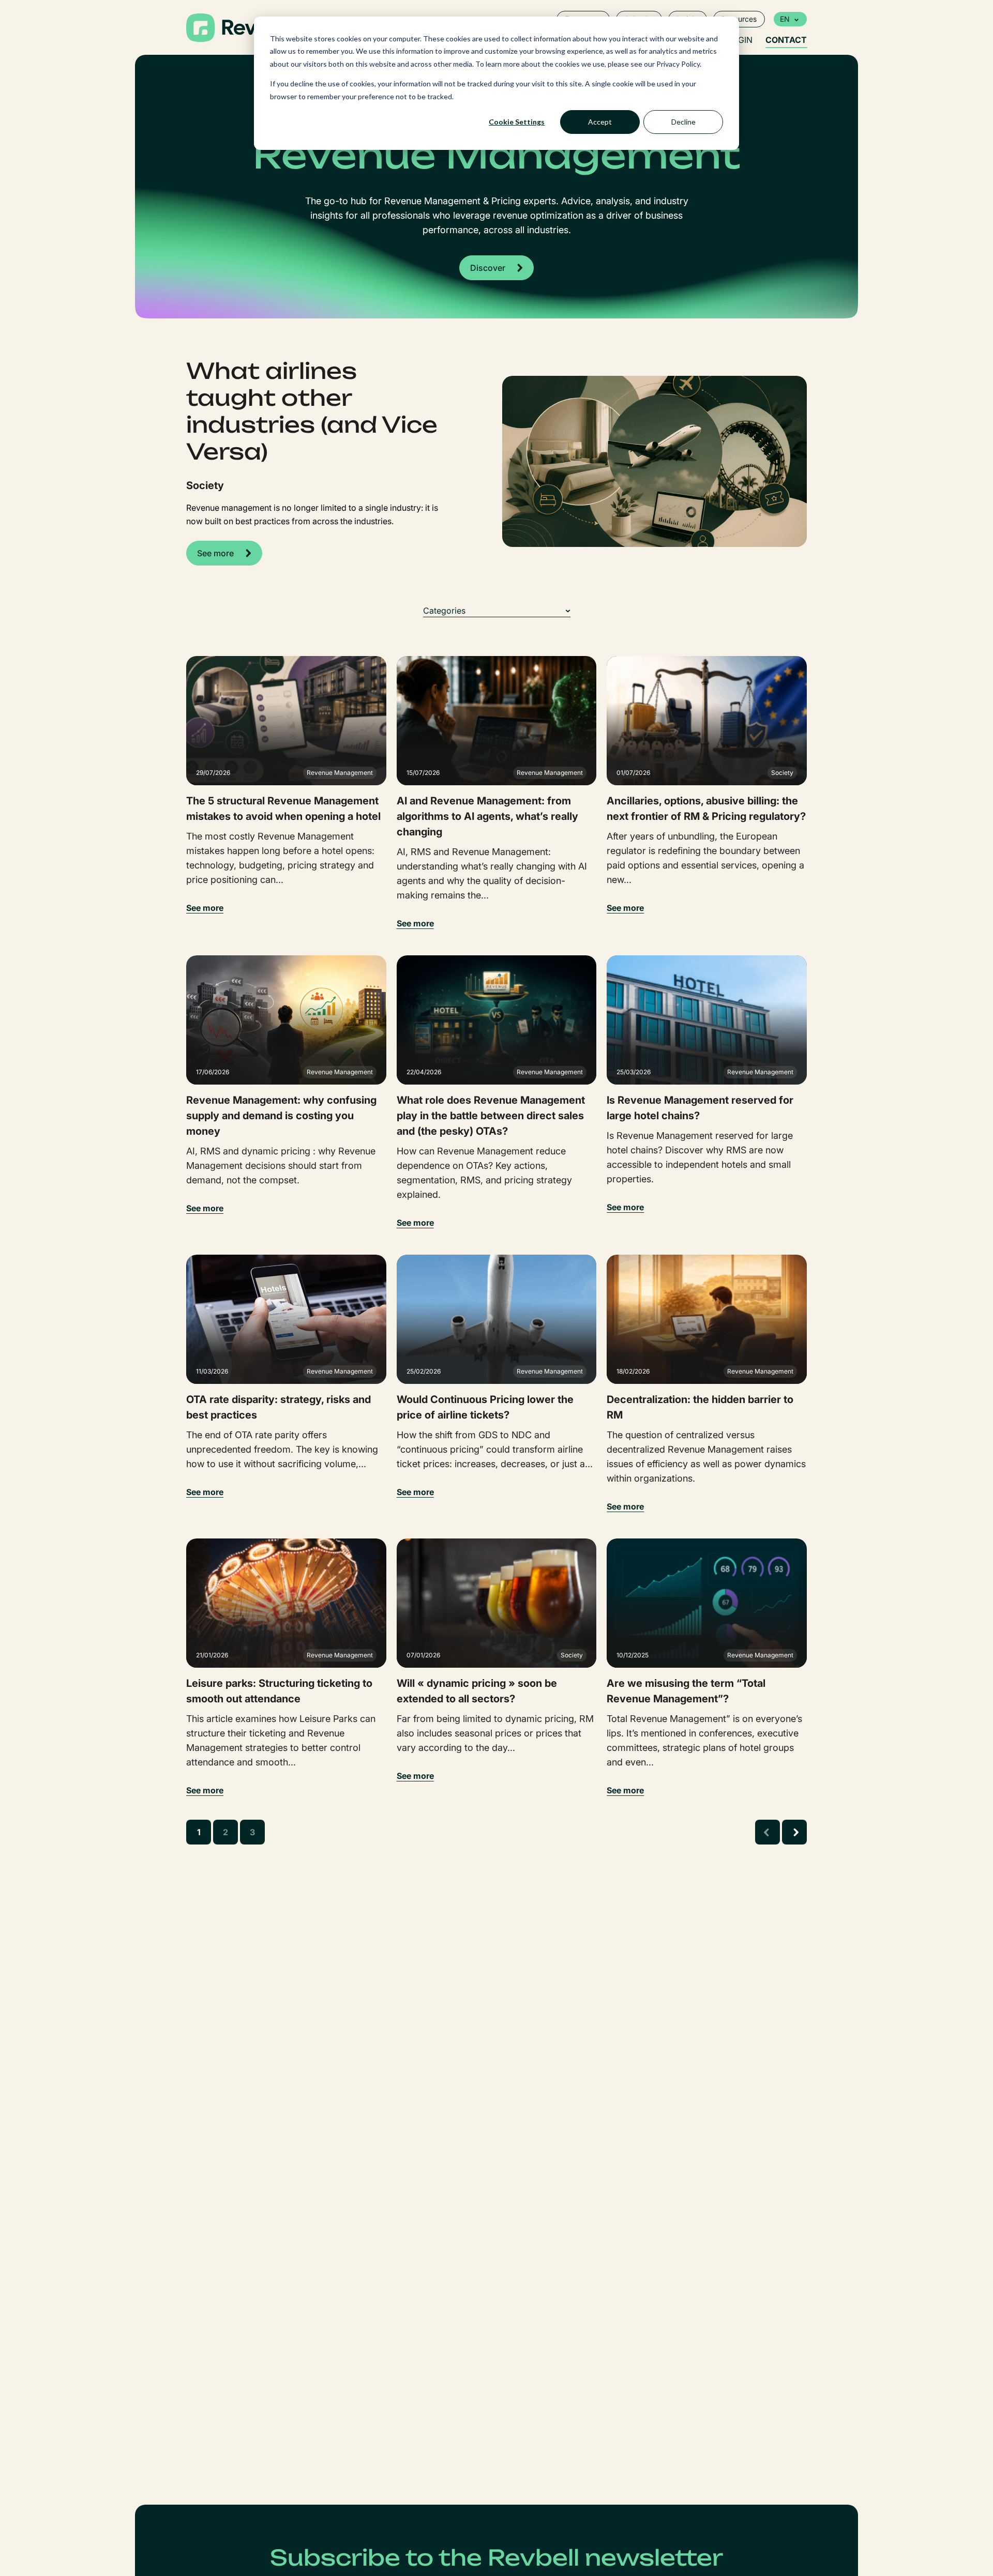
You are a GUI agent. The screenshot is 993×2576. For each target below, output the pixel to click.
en (785, 19)
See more (215, 553)
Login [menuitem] (740, 40)
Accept (600, 122)
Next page (794, 1832)
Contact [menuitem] (786, 40)
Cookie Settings (517, 122)
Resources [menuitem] (739, 19)
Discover (488, 268)
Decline (683, 122)
